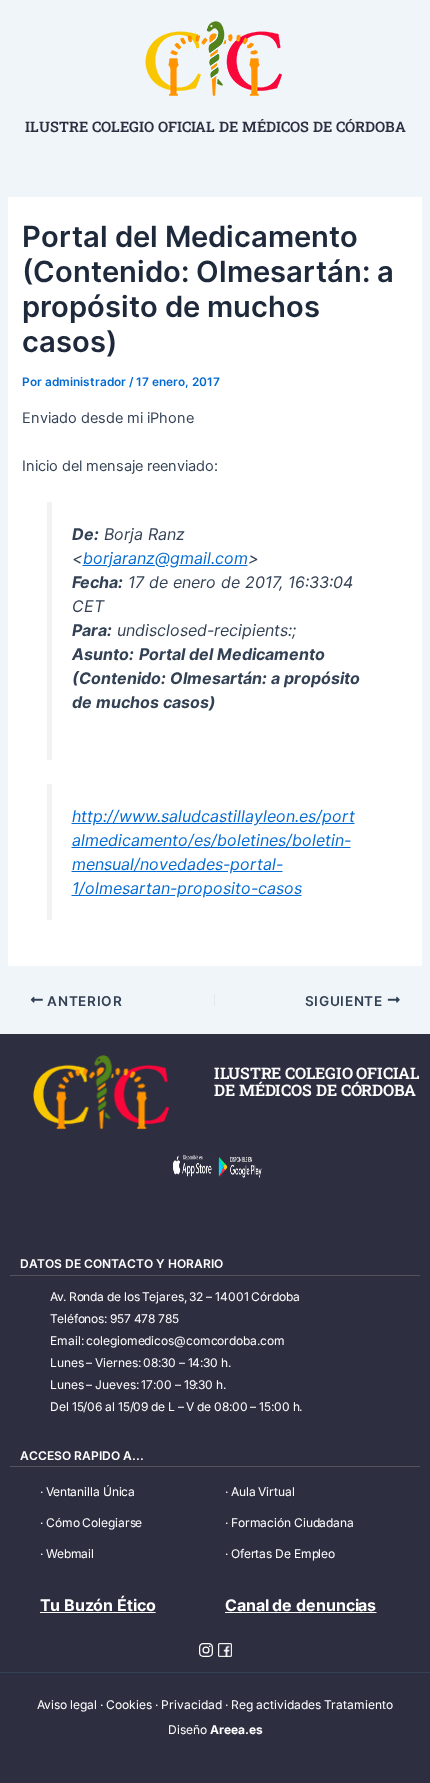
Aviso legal (67, 1704)
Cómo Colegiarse (94, 1522)
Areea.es (236, 1729)
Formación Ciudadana (292, 1522)
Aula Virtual (263, 1491)
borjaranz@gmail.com (165, 558)
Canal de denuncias (300, 1605)
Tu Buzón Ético (98, 1605)
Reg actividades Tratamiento (312, 1704)
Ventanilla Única (90, 1491)
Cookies (129, 1704)
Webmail (70, 1553)
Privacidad (191, 1704)
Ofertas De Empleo (283, 1553)
